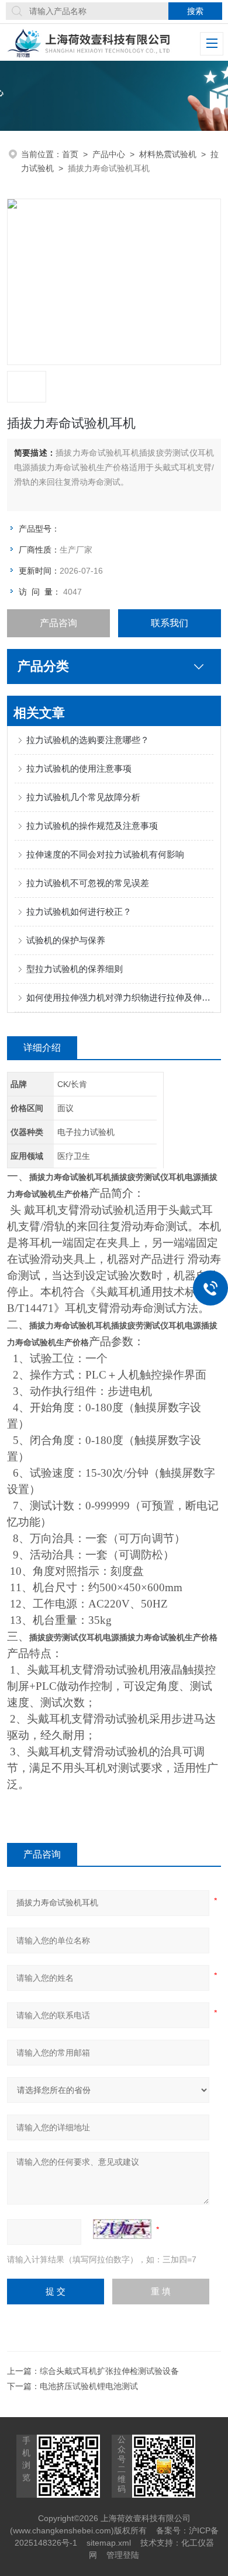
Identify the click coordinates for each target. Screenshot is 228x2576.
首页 (70, 154)
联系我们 (170, 623)
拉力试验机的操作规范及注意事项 (92, 826)
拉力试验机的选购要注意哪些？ (88, 740)
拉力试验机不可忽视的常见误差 (88, 883)
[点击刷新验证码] (122, 2229)
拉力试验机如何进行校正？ (79, 912)
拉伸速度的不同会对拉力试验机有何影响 (105, 854)
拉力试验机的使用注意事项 (79, 768)
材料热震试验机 (168, 154)
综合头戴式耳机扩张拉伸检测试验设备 (109, 2371)
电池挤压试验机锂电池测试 (89, 2386)
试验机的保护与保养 (66, 940)
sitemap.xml (109, 2543)
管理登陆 (123, 2555)
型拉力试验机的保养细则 (75, 969)
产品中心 (109, 154)
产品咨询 (58, 623)
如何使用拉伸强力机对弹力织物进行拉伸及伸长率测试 (120, 997)
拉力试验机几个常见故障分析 (83, 797)
